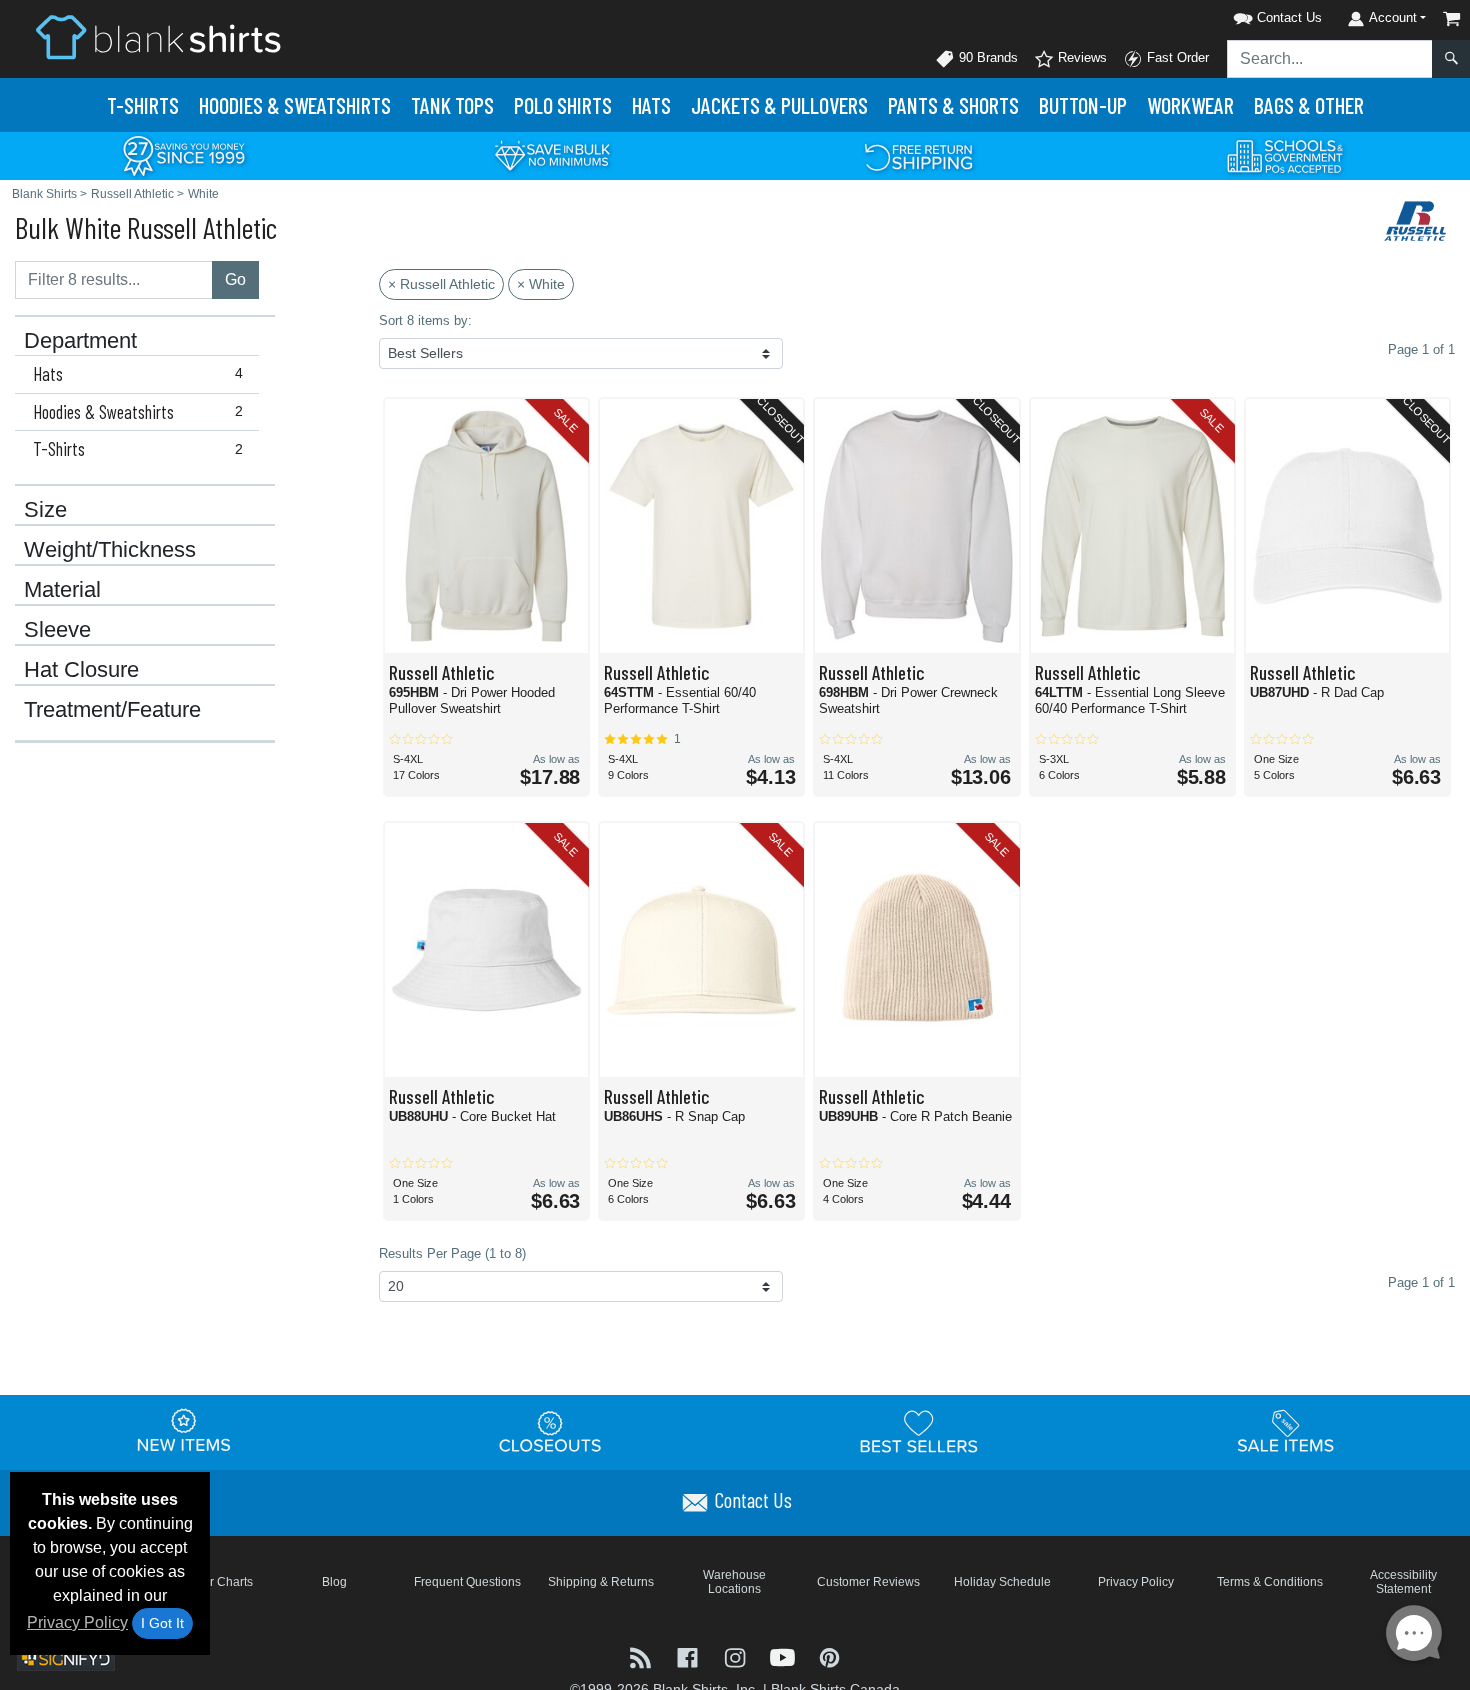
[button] (1252, 14)
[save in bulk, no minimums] (552, 154)
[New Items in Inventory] (184, 1431)
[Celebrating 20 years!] (184, 154)
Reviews (1080, 57)
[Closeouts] (551, 1431)
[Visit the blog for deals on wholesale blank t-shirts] (642, 1655)
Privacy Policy (77, 1622)
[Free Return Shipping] (919, 154)
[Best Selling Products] (919, 1431)
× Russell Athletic (441, 284)
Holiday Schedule (1002, 1582)
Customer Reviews (868, 1582)
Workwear (1190, 105)
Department (80, 341)
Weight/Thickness (110, 550)
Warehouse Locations (734, 1582)
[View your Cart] (1452, 18)
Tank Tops (452, 105)
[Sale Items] (1286, 1431)
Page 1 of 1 (1421, 1282)
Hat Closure (81, 670)
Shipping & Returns (601, 1582)
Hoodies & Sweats (295, 105)
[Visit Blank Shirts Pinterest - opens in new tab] (829, 1655)
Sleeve (57, 630)
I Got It (162, 1623)
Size (45, 510)
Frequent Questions (467, 1582)
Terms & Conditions (1270, 1582)
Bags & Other (1309, 105)
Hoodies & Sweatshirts (138, 412)
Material (62, 590)
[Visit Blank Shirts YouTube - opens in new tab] (784, 1655)
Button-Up (1083, 105)
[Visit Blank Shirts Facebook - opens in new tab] (689, 1655)
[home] (158, 36)
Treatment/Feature (112, 710)
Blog (334, 1582)
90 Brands (986, 57)
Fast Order (1176, 57)
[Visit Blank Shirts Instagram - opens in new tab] (736, 1655)
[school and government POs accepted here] (1286, 156)
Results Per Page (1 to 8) (452, 1253)
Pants (953, 105)
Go (235, 279)
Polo (563, 105)
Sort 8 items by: (425, 320)
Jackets (779, 105)
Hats (651, 105)
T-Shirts (143, 105)
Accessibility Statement (1403, 1582)
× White (541, 284)
